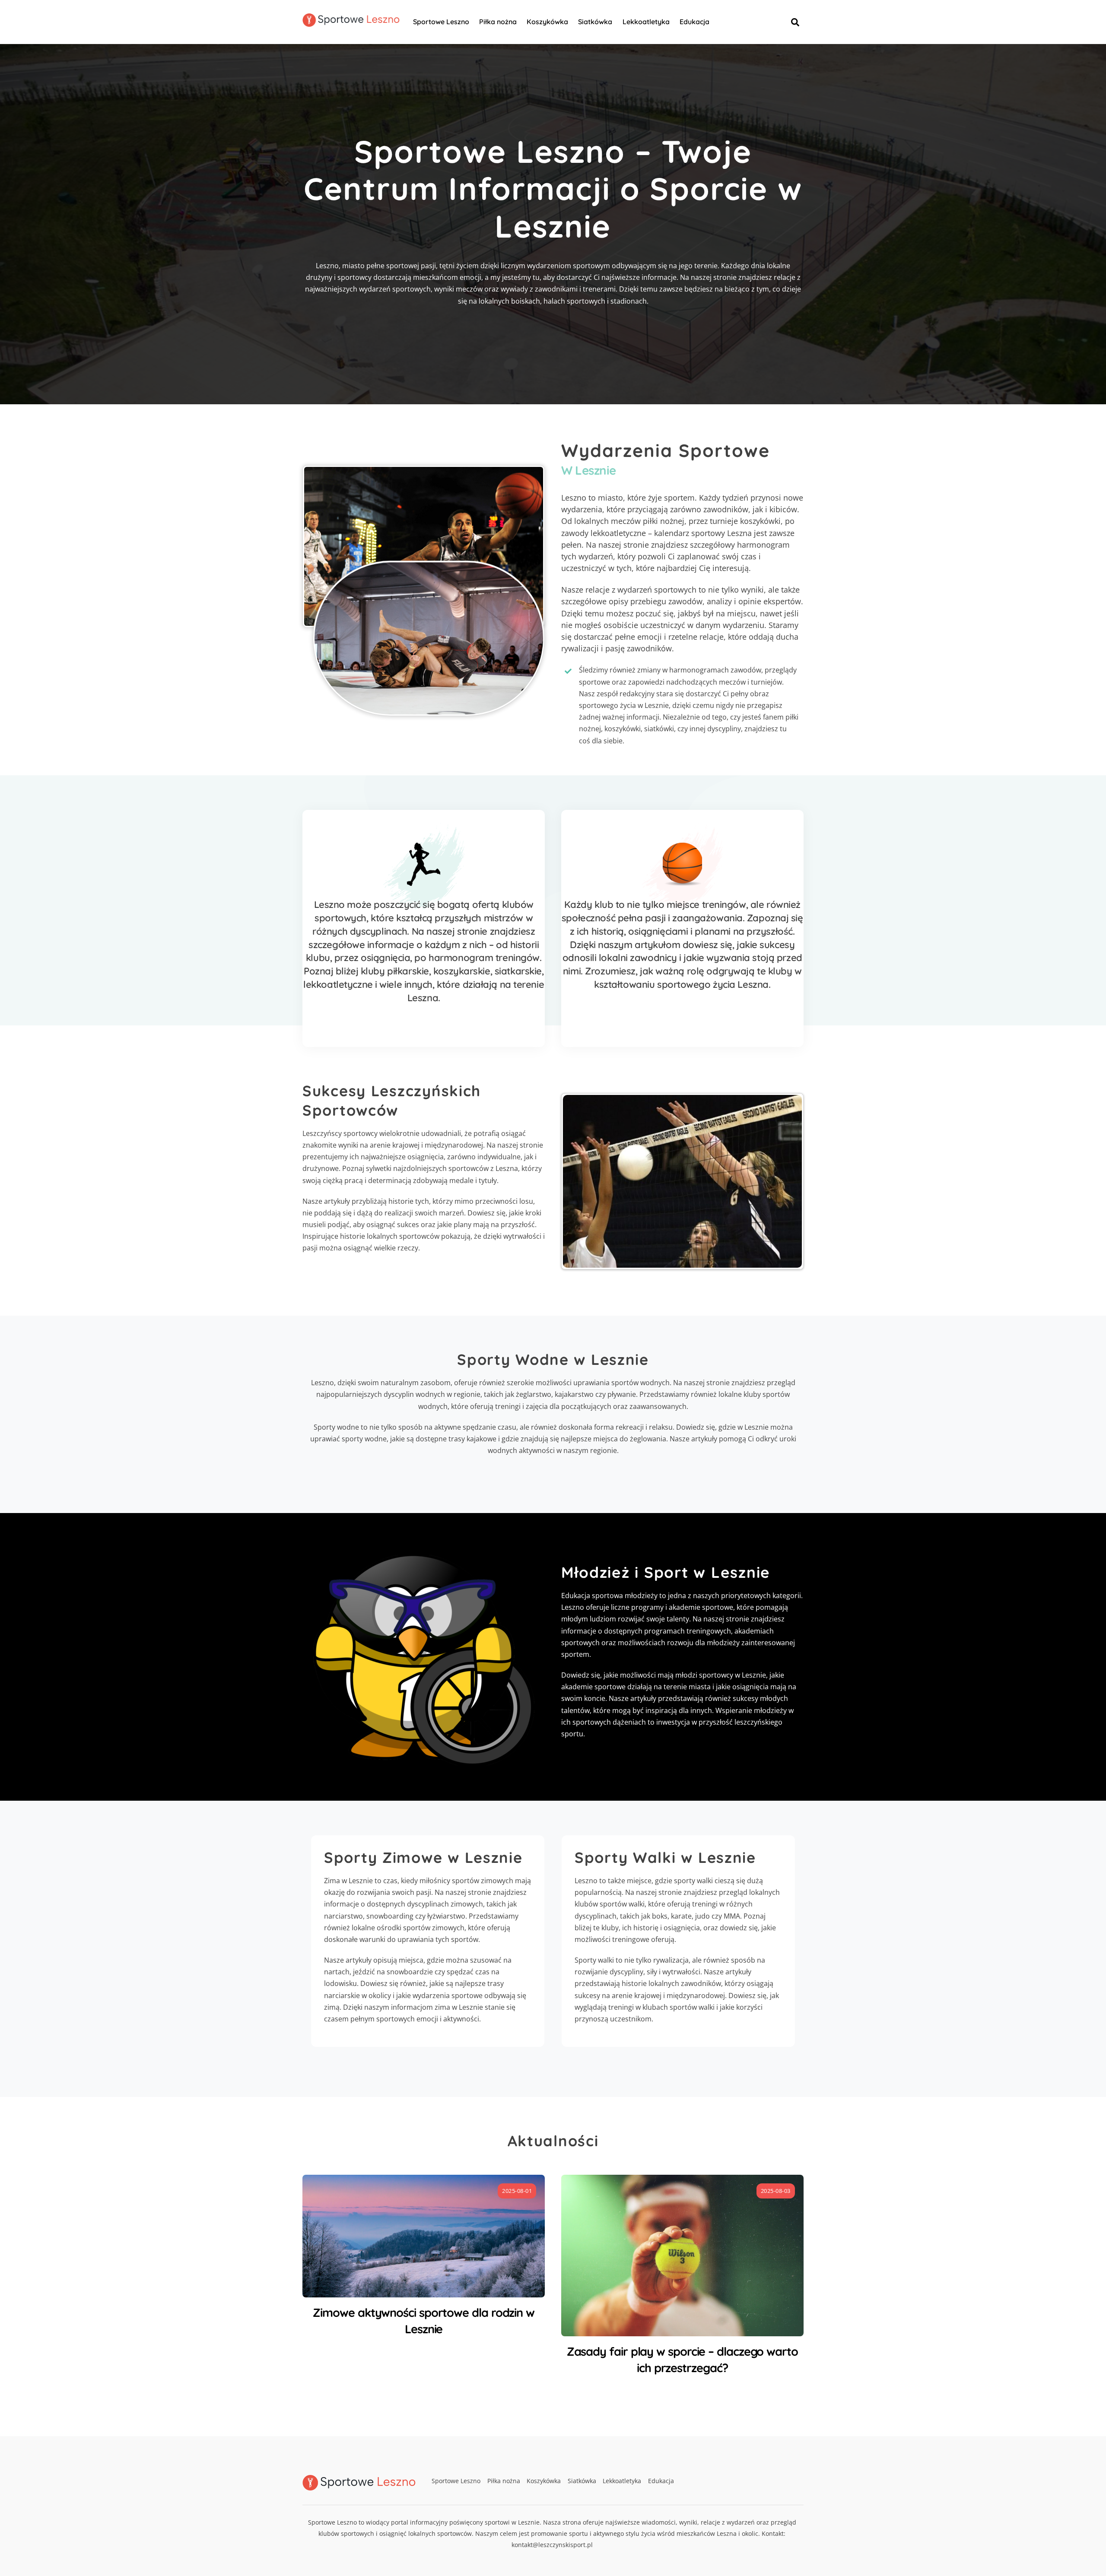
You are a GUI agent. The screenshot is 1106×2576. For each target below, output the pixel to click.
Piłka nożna (498, 22)
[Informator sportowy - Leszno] (351, 22)
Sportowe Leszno (441, 22)
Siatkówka (595, 22)
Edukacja (694, 22)
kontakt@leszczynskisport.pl (552, 2545)
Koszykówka (547, 22)
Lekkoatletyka (646, 22)
